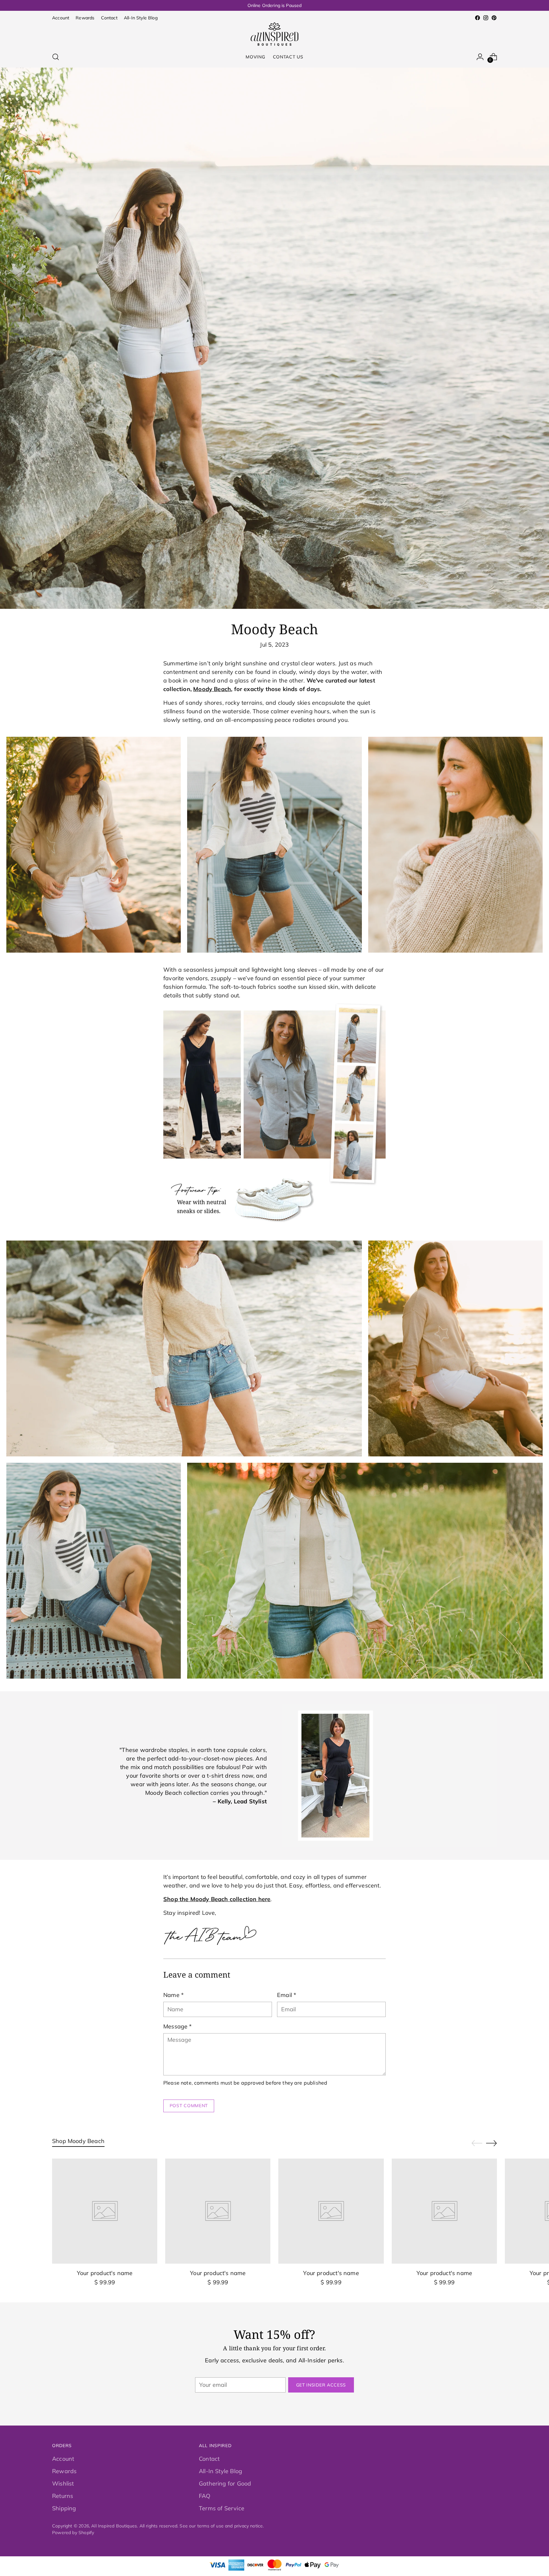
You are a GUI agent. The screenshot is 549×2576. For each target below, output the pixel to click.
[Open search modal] (56, 57)
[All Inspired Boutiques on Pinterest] (494, 18)
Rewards (64, 2471)
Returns (63, 2496)
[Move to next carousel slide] (491, 2143)
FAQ (205, 2496)
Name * (173, 1995)
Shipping (64, 2508)
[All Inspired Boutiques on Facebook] (478, 18)
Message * (178, 2026)
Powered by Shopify (73, 2532)
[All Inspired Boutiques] (274, 34)
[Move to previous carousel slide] (477, 2143)
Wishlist (63, 2483)
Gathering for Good (225, 2483)
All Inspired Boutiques (114, 2526)
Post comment (189, 2105)
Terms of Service (222, 2508)
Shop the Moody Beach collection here (217, 1899)
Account (63, 2459)
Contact (209, 2459)
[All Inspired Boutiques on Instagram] (486, 18)
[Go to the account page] (480, 57)
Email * (287, 1995)
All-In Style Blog (220, 2471)
